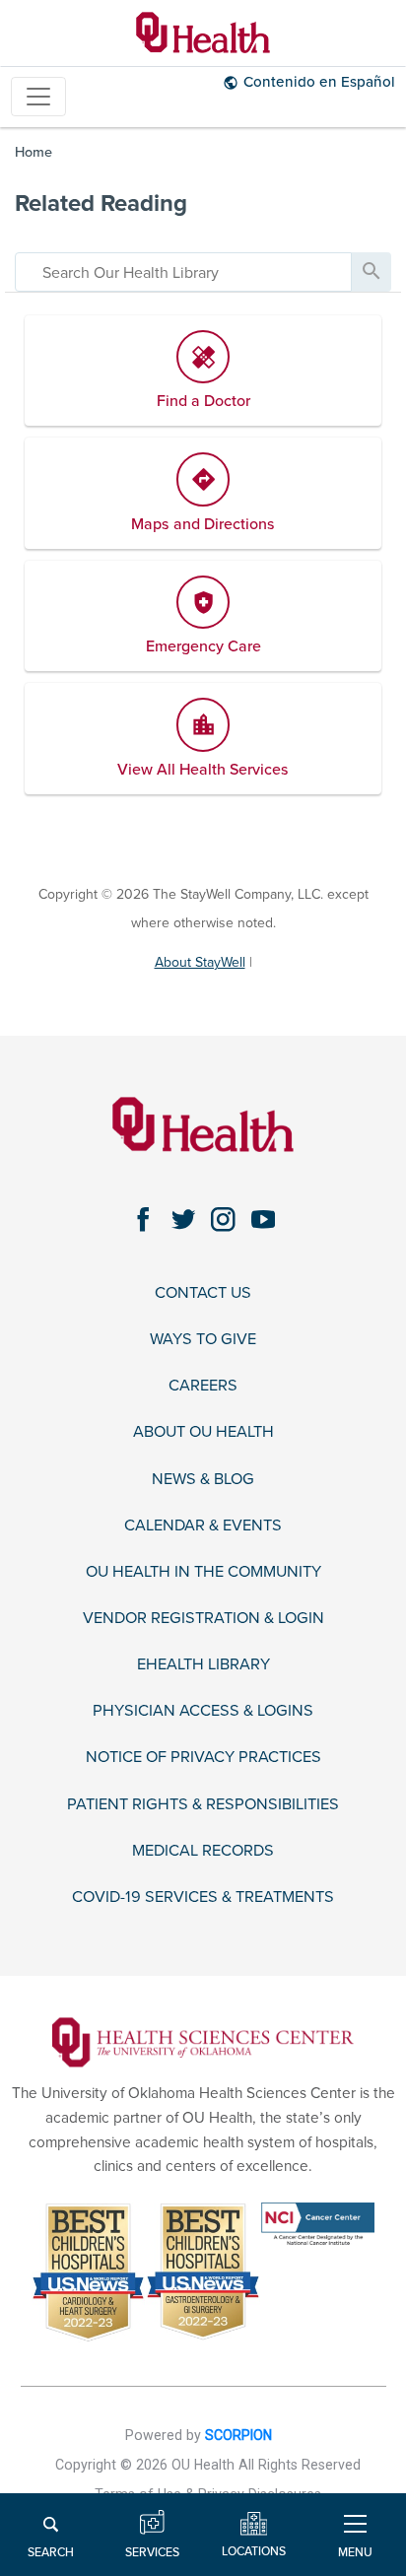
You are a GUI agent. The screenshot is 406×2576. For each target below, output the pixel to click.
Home (34, 152)
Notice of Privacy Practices (203, 1758)
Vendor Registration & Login (203, 1619)
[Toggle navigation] (38, 97)
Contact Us (203, 1293)
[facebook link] (143, 1220)
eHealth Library (203, 1665)
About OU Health (203, 1432)
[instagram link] (223, 1220)
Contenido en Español (319, 82)
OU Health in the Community (203, 1572)
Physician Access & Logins (203, 1711)
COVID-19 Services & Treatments (203, 1898)
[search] (183, 272)
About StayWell (200, 962)
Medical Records (203, 1851)
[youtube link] (264, 1220)
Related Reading (101, 203)
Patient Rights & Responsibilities (203, 1805)
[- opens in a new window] (203, 2041)
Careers (203, 1386)
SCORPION (238, 2435)
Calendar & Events (203, 1526)
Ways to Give (203, 1340)
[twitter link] (184, 1220)
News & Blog (203, 1480)
